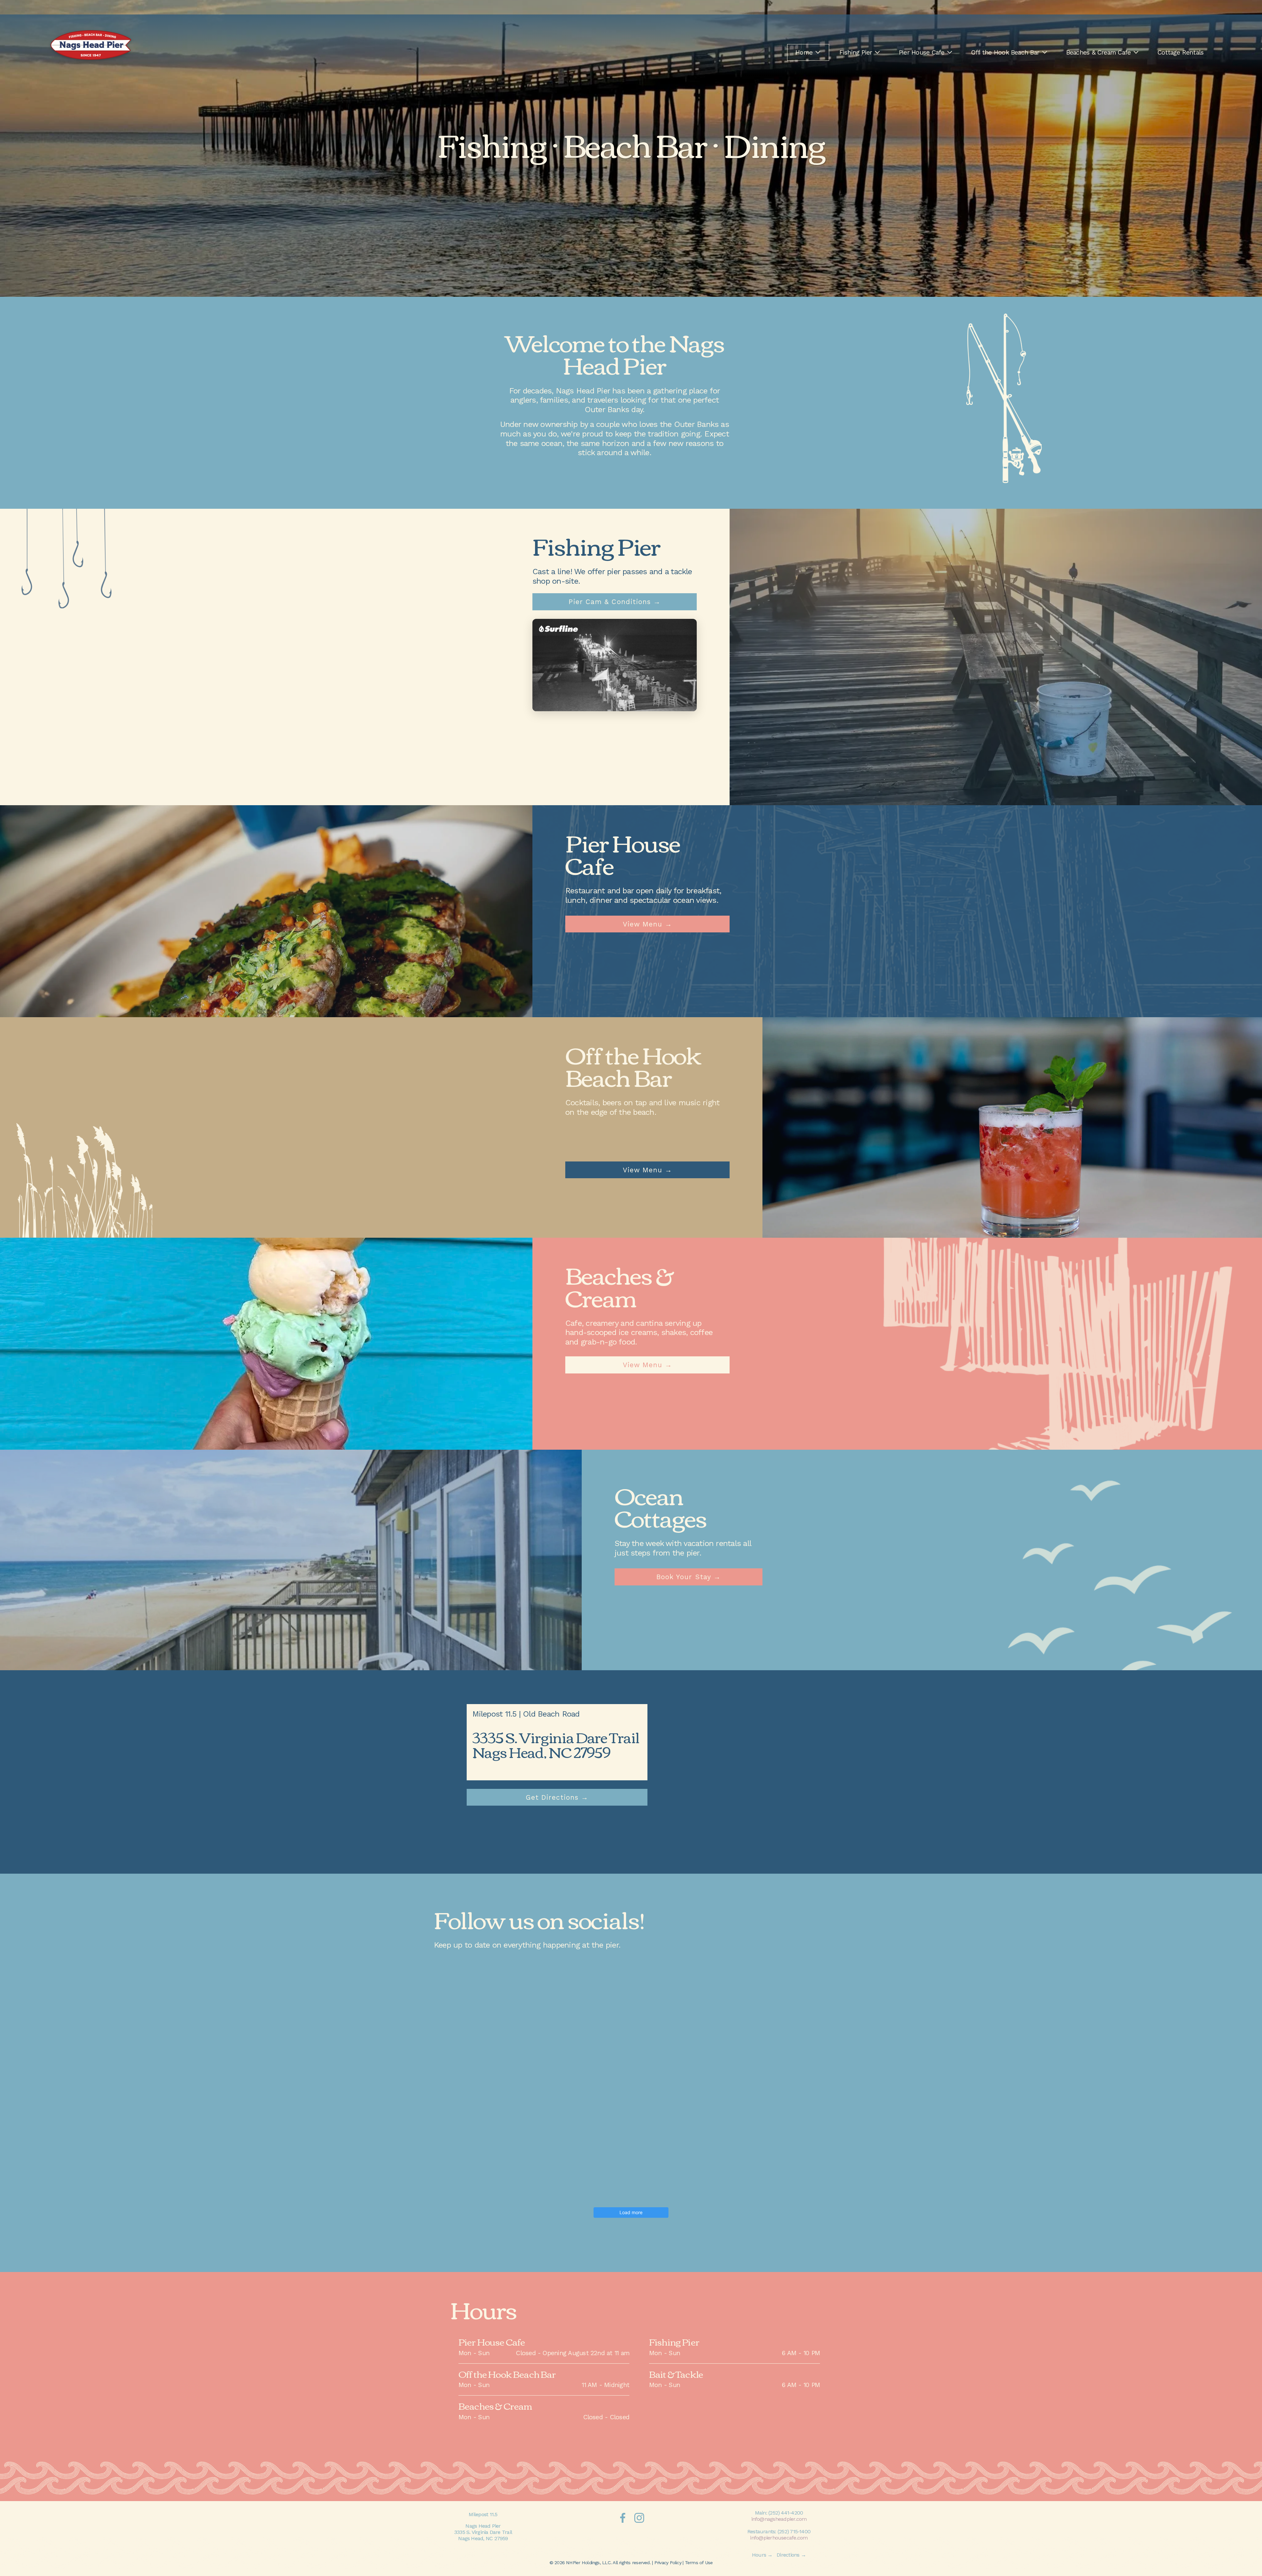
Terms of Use (699, 2563)
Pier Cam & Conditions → (615, 602)
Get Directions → (557, 1797)
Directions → (791, 2555)
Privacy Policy (668, 2563)
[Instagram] (639, 2518)
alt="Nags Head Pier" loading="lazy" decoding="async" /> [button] (612, 686)
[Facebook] (623, 2518)
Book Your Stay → (689, 1577)
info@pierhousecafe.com (779, 2538)
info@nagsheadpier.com (779, 2519)
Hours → (762, 2555)
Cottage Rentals (1180, 52)
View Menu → (647, 924)
